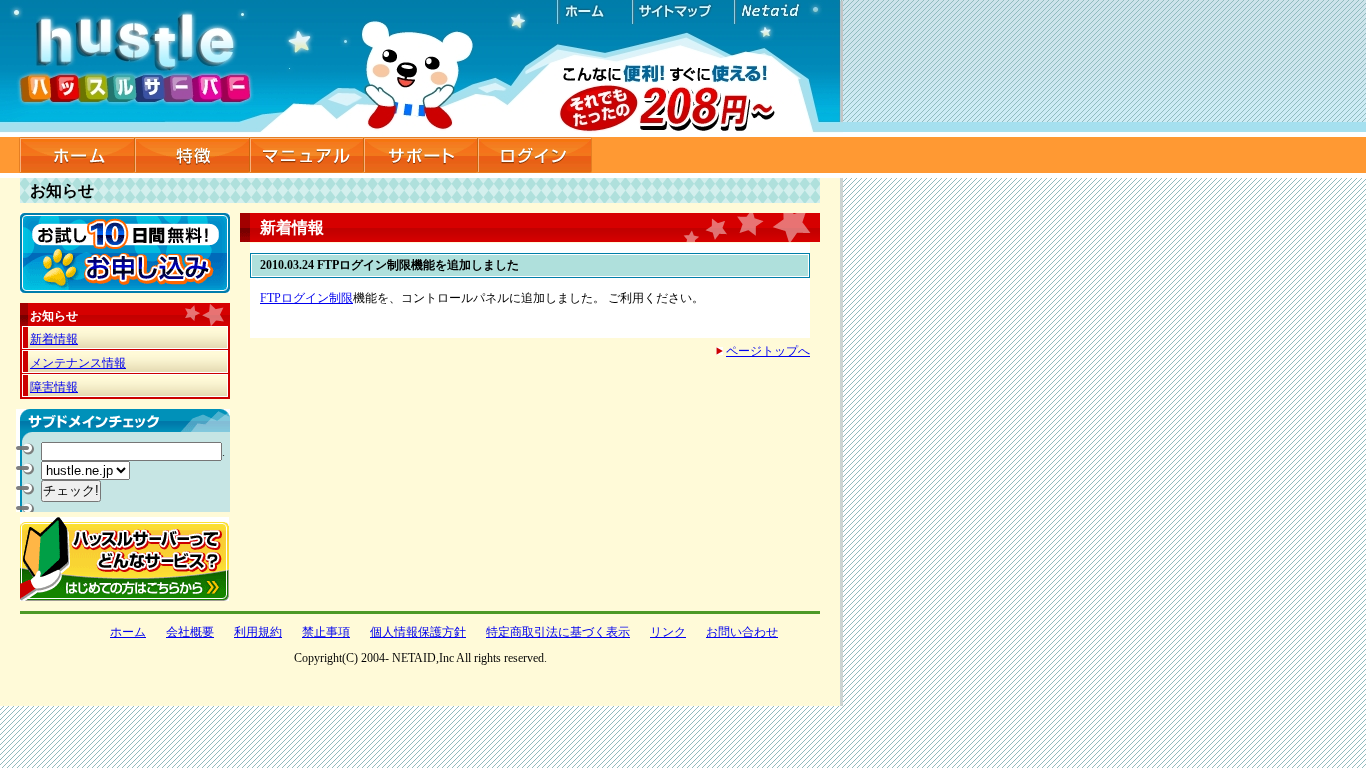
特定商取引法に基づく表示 (558, 632)
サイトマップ (682, 12)
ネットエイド (782, 12)
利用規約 (258, 632)
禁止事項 (326, 632)
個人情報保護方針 (418, 632)
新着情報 (54, 339)
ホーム (594, 12)
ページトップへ (768, 351)
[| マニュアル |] (307, 155)
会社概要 (190, 632)
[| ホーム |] (77, 155)
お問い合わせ (742, 632)
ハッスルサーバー (421, 68)
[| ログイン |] (535, 155)
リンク (668, 632)
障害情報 (54, 387)
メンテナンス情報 (78, 363)
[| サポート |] (421, 155)
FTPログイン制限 (306, 298)
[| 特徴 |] (192, 155)
